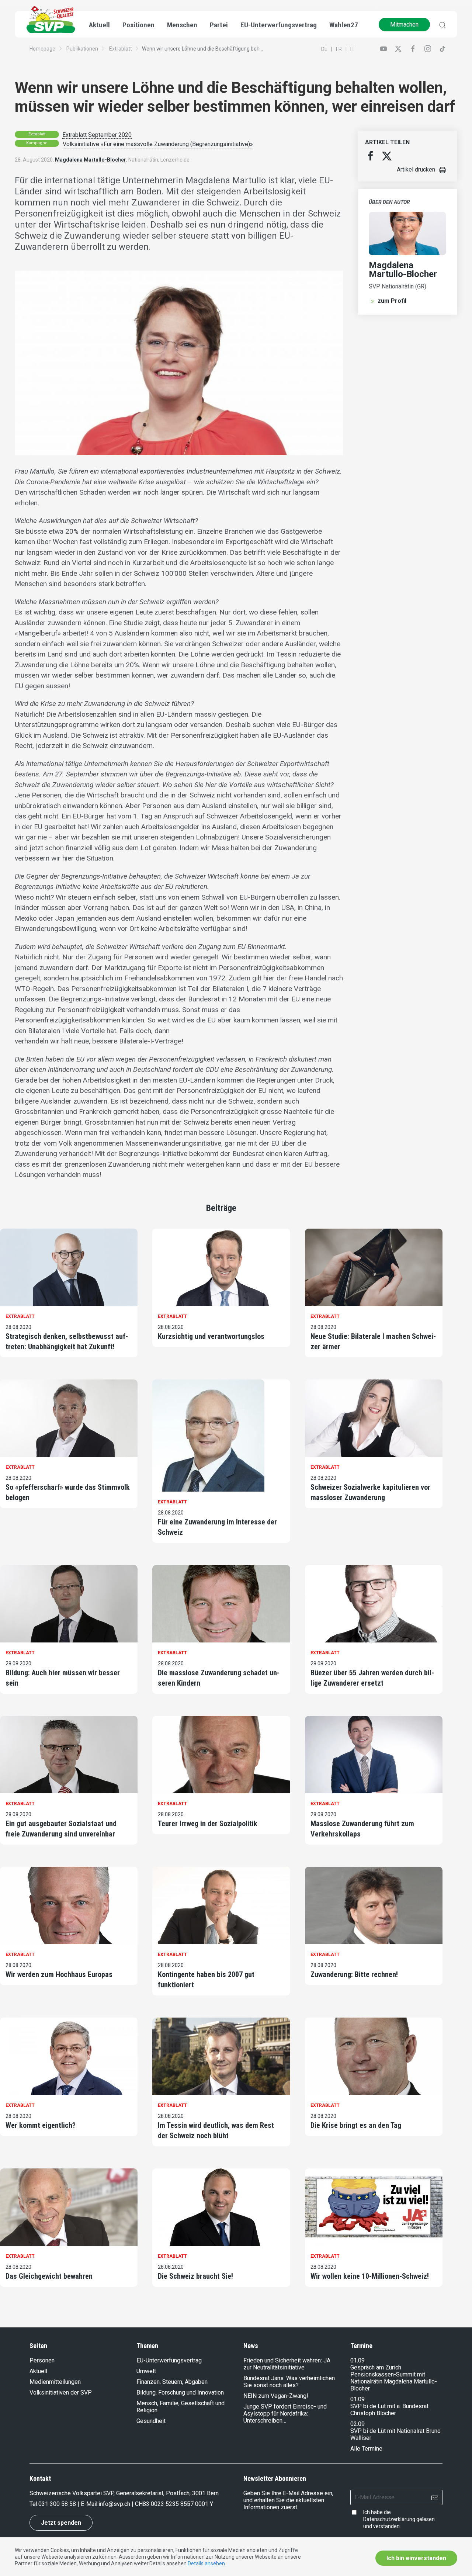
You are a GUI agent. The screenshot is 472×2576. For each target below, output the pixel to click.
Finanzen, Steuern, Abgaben (172, 2382)
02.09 (358, 2424)
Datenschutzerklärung (389, 2519)
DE (324, 49)
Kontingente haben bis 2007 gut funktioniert (206, 1980)
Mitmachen (404, 25)
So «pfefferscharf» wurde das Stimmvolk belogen (68, 1492)
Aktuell (38, 2371)
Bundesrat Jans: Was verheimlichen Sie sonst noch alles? (289, 2382)
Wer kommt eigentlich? (41, 2125)
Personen (42, 2360)
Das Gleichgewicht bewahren (49, 2276)
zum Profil (392, 301)
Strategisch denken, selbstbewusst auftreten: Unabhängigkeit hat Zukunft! (67, 1341)
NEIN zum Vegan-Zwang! (276, 2396)
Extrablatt (121, 49)
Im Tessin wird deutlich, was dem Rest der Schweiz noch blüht (216, 2130)
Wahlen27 (344, 25)
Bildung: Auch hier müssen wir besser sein (63, 1678)
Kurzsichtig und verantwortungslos (211, 1336)
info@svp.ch (114, 2504)
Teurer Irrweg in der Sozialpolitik (208, 1824)
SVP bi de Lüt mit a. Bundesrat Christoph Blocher (389, 2410)
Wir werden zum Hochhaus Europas (59, 1974)
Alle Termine (366, 2449)
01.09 (358, 2360)
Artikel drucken (416, 169)
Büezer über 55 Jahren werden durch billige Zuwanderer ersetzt (372, 1678)
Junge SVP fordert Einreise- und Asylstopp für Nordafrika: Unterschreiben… (285, 2414)
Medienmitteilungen (55, 2382)
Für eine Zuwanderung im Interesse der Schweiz (217, 1527)
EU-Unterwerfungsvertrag (279, 25)
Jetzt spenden (61, 2523)
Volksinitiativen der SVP (61, 2393)
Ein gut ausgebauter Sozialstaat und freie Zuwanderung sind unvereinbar (61, 1829)
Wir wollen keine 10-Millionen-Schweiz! (370, 2276)
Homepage (42, 49)
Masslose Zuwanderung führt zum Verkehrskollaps (362, 1829)
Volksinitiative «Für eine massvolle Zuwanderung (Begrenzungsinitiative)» (158, 144)
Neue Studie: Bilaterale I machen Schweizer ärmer (373, 1341)
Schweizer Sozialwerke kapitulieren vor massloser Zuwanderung (370, 1492)
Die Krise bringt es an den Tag (356, 2125)
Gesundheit (151, 2421)
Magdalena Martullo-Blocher (91, 160)
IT (353, 49)
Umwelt (146, 2371)
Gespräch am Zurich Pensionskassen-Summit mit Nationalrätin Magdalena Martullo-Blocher (394, 2378)
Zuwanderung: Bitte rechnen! (354, 1974)
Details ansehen (206, 2563)
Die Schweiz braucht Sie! (195, 2276)
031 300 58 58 (57, 2504)
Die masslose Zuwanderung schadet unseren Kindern (219, 1678)
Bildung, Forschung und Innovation (180, 2393)
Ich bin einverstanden (416, 2558)
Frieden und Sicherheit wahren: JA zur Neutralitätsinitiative (287, 2364)
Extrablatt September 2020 (97, 135)
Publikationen (82, 49)
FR (339, 49)
